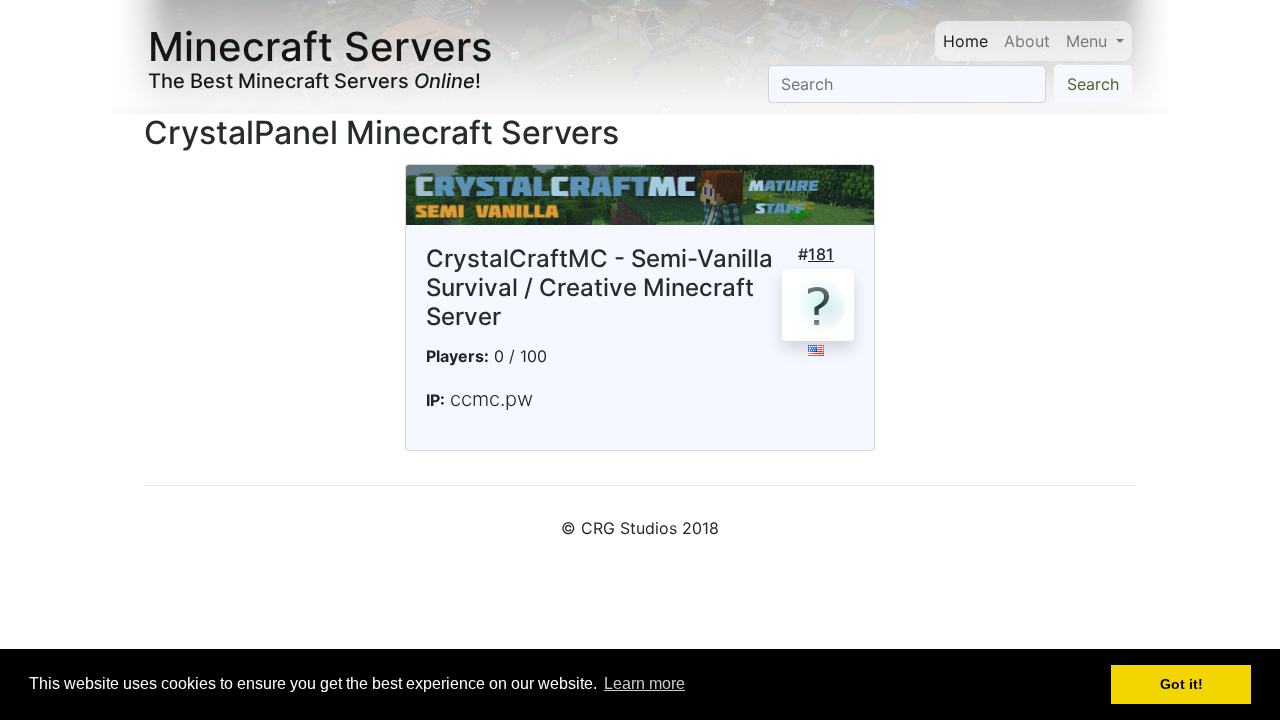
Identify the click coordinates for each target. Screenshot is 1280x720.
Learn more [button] (644, 683)
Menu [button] (1089, 41)
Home (965, 41)
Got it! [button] (1181, 684)
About (1027, 41)
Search (1093, 84)
